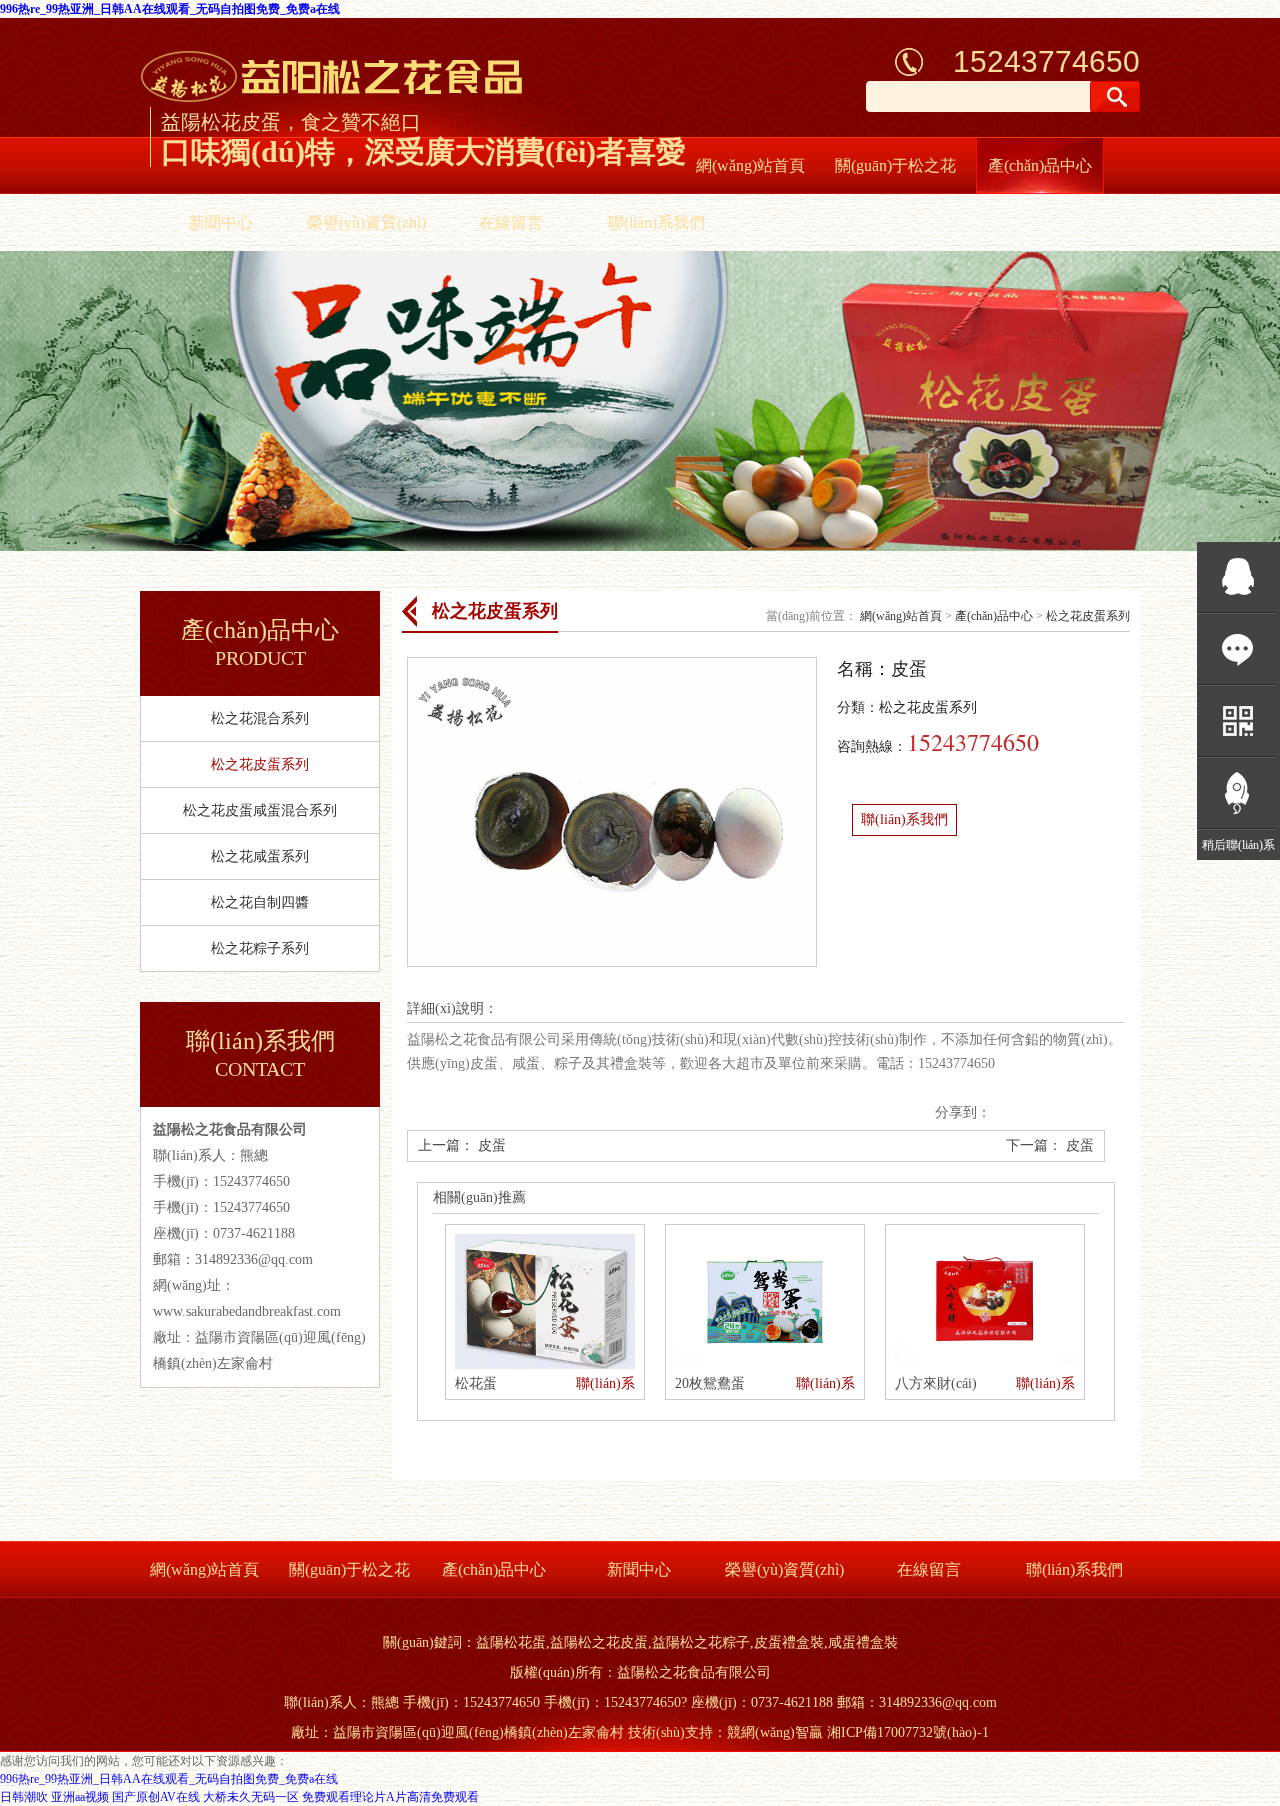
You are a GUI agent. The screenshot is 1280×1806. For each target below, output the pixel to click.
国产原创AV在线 (156, 1797)
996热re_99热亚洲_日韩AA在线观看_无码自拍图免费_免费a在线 (170, 9)
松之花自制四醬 (260, 902)
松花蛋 (476, 1383)
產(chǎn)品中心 (1040, 165)
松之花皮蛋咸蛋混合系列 (260, 810)
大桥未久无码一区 (251, 1797)
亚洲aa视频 (80, 1797)
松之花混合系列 (260, 718)
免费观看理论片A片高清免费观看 (390, 1797)
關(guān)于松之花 (895, 165)
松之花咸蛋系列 (260, 856)
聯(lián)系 (605, 1383)
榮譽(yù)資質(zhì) (366, 222)
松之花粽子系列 (260, 948)
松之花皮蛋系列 (260, 764)
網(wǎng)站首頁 (750, 165)
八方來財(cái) (936, 1383)
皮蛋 (492, 1145)
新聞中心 (221, 222)
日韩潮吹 (24, 1797)
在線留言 (511, 222)
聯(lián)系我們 (656, 222)
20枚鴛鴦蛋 (710, 1383)
